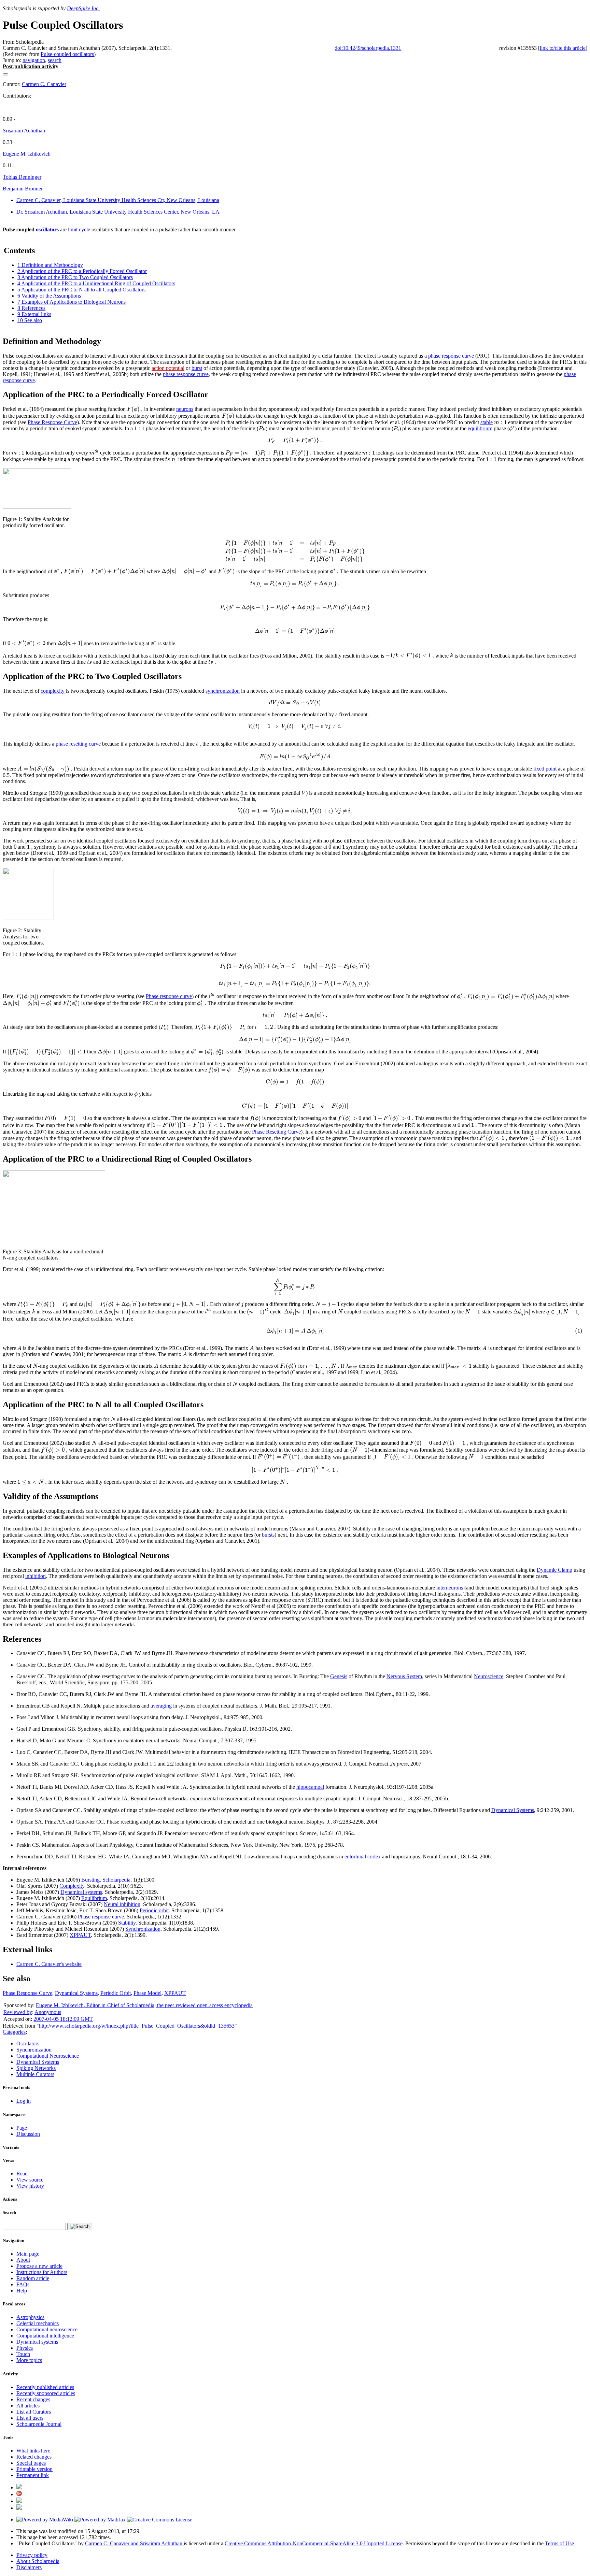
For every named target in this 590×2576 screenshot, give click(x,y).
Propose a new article (39, 2266)
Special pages (31, 2463)
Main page (28, 2254)
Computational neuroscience (47, 2329)
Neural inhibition (122, 1904)
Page (22, 2128)
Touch (23, 2354)
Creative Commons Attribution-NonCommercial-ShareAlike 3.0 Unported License (314, 2543)
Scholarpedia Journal (39, 2424)
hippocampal (310, 1787)
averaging (161, 1706)
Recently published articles (45, 2387)
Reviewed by (18, 2012)
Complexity (72, 1886)
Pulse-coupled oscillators (67, 54)
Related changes (34, 2457)
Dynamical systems (81, 1892)
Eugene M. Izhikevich (27, 154)
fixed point (545, 769)
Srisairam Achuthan (24, 131)
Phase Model (147, 1993)
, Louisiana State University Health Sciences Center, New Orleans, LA (118, 212)
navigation (34, 60)
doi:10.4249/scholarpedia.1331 (368, 48)
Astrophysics (30, 2317)
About (23, 2260)
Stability (127, 1923)
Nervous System (404, 1676)
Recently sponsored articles (46, 2393)
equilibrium (480, 428)
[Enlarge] (5, 513)
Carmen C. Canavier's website (49, 1964)
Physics (25, 2348)
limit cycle (79, 229)
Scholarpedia (116, 1880)
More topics (29, 2360)
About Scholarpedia (38, 2561)
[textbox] (135, 409)
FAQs (23, 2284)
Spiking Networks (36, 2068)
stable (487, 422)
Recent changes (33, 2399)
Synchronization (143, 1929)
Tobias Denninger (22, 177)
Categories (14, 2032)
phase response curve (451, 356)
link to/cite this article (563, 48)
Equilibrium (94, 1898)
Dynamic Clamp (554, 1570)
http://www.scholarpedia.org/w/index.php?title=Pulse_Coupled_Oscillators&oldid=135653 (137, 2026)
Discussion (28, 2134)
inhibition (36, 1576)
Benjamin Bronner (23, 189)
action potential (168, 368)
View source (30, 2180)
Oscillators (28, 2043)
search (55, 60)
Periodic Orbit (116, 1993)
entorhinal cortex (363, 1857)
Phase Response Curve (52, 422)
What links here (33, 2451)
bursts (268, 1535)
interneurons (450, 1588)
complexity (53, 691)
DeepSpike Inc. (83, 8)
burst (197, 368)
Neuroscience (489, 1676)
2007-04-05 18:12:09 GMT (63, 2019)
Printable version (34, 2469)
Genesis (339, 1676)
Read (22, 2174)
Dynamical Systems (513, 1810)
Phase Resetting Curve (276, 1132)
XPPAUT (80, 1935)
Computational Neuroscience (48, 2056)
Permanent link (33, 2475)
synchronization (223, 691)
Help (22, 2291)
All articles (28, 2406)
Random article (33, 2278)
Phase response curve (169, 996)
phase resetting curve (78, 744)
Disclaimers (29, 2567)
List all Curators (34, 2412)
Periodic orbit (154, 1910)
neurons (185, 409)
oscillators (47, 229)
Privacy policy (32, 2555)
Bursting (90, 1880)
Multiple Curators (35, 2074)
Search (9, 2212)
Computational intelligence (45, 2336)
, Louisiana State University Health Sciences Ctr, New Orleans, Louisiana (118, 200)
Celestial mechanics (38, 2323)
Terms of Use (559, 2543)
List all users (30, 2418)
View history (30, 2186)
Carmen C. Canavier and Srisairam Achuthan (134, 2543)
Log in (24, 2101)
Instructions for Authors (42, 2272)
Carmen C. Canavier (44, 84)
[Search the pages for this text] (80, 2227)
